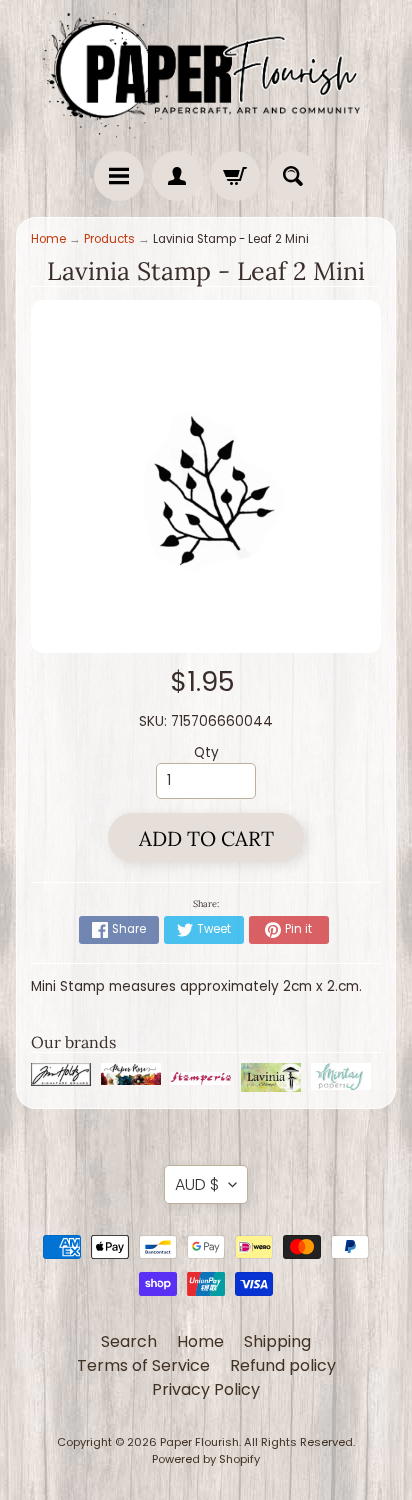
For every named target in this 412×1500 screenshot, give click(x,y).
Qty (206, 752)
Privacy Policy (206, 1389)
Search (129, 1341)
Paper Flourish (199, 1442)
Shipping (277, 1341)
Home (48, 239)
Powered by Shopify (206, 1459)
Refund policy (283, 1365)
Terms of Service (143, 1365)
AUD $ (197, 1184)
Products (109, 239)
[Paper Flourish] (206, 70)
